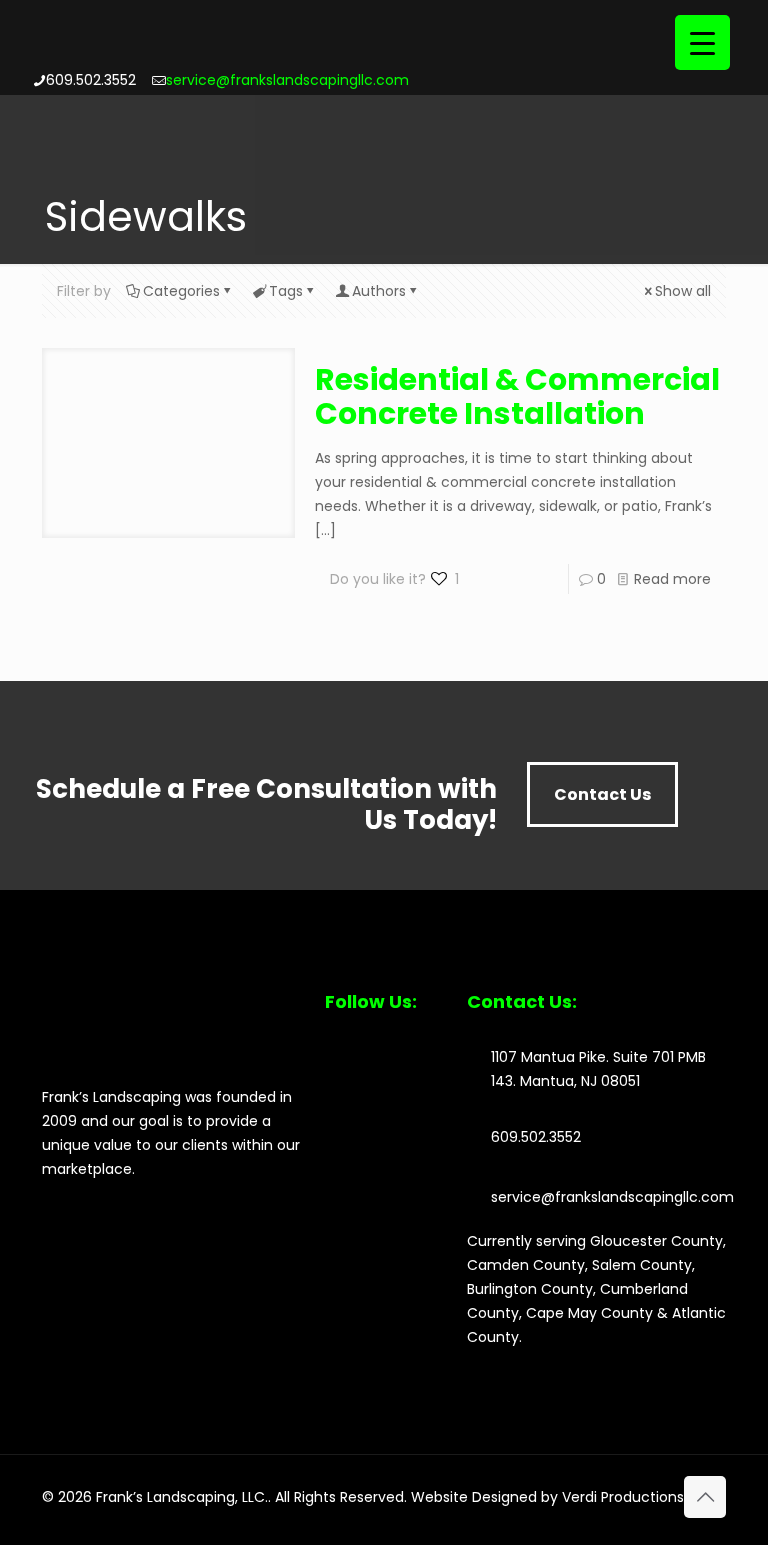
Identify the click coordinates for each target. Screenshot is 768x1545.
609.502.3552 (91, 80)
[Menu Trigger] (702, 42)
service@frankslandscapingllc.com (287, 80)
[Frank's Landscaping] (182, 53)
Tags (286, 291)
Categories (181, 291)
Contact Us (602, 794)
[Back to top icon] (705, 1497)
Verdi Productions (623, 1497)
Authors (379, 291)
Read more (672, 579)
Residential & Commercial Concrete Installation (517, 396)
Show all (683, 291)
